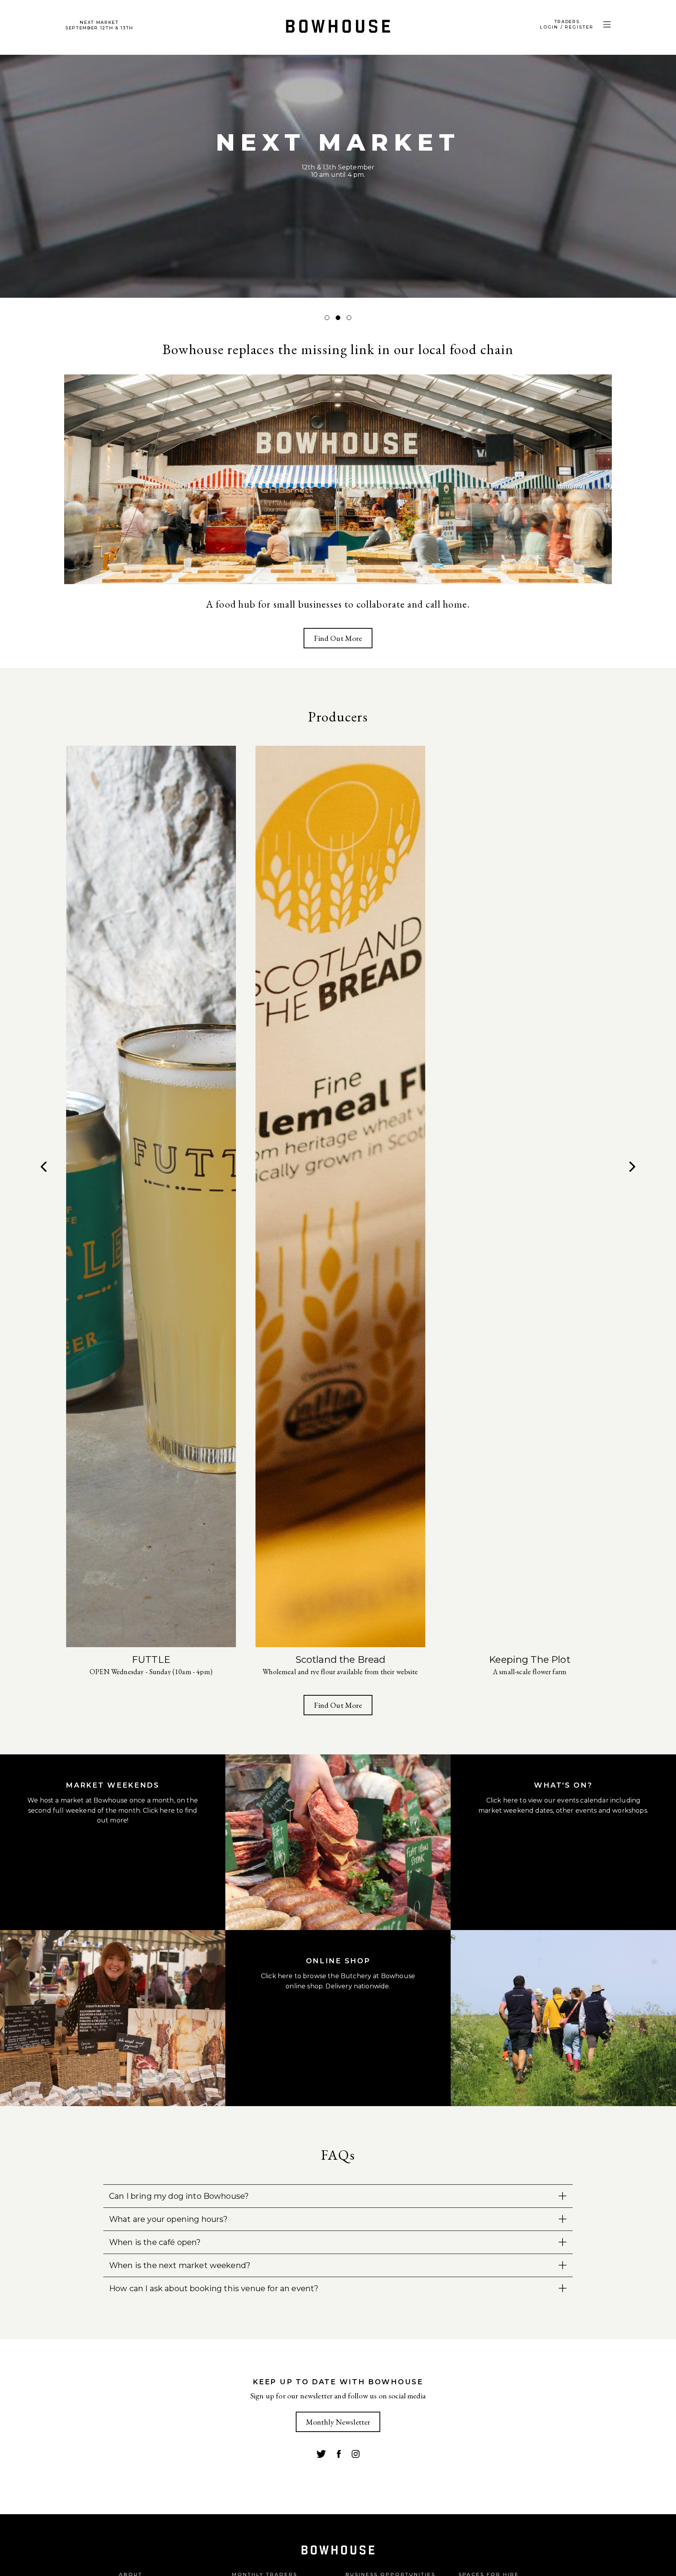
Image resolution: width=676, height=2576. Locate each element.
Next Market (99, 25)
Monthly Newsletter (338, 2422)
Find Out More (338, 638)
